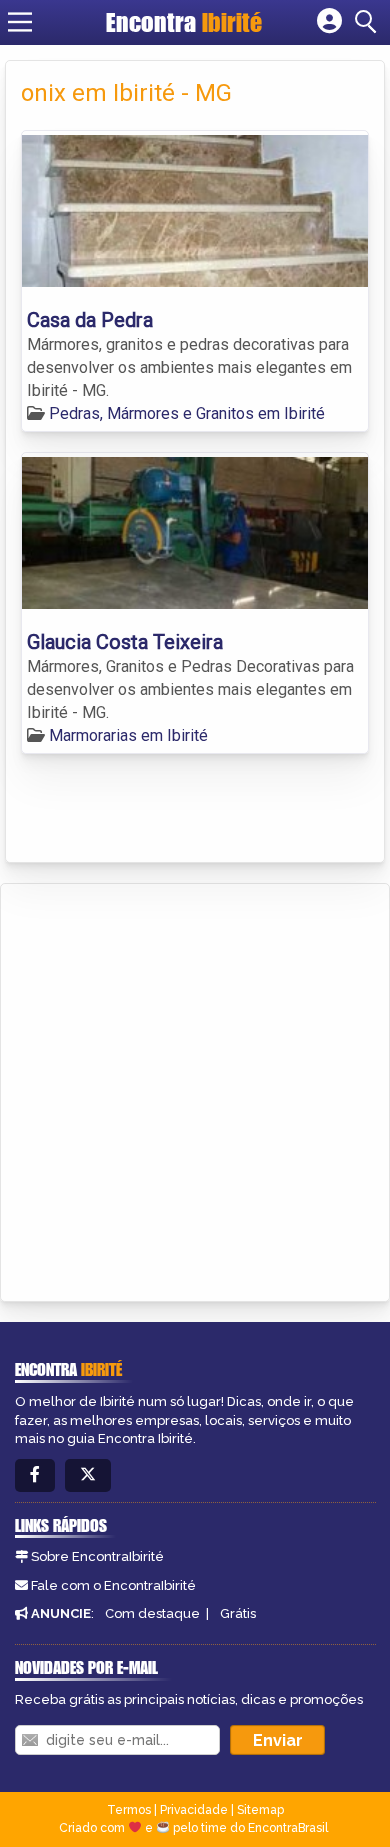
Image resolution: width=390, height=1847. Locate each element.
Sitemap (260, 1810)
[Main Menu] (20, 22)
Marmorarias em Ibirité (128, 735)
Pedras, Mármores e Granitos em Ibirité (187, 413)
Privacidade (194, 1810)
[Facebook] (35, 1475)
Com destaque (152, 1613)
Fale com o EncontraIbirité (113, 1585)
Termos (129, 1810)
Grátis (238, 1613)
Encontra (184, 22)
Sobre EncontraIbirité (97, 1556)
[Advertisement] (195, 1089)
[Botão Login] (329, 22)
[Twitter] (88, 1475)
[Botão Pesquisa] (369, 22)
